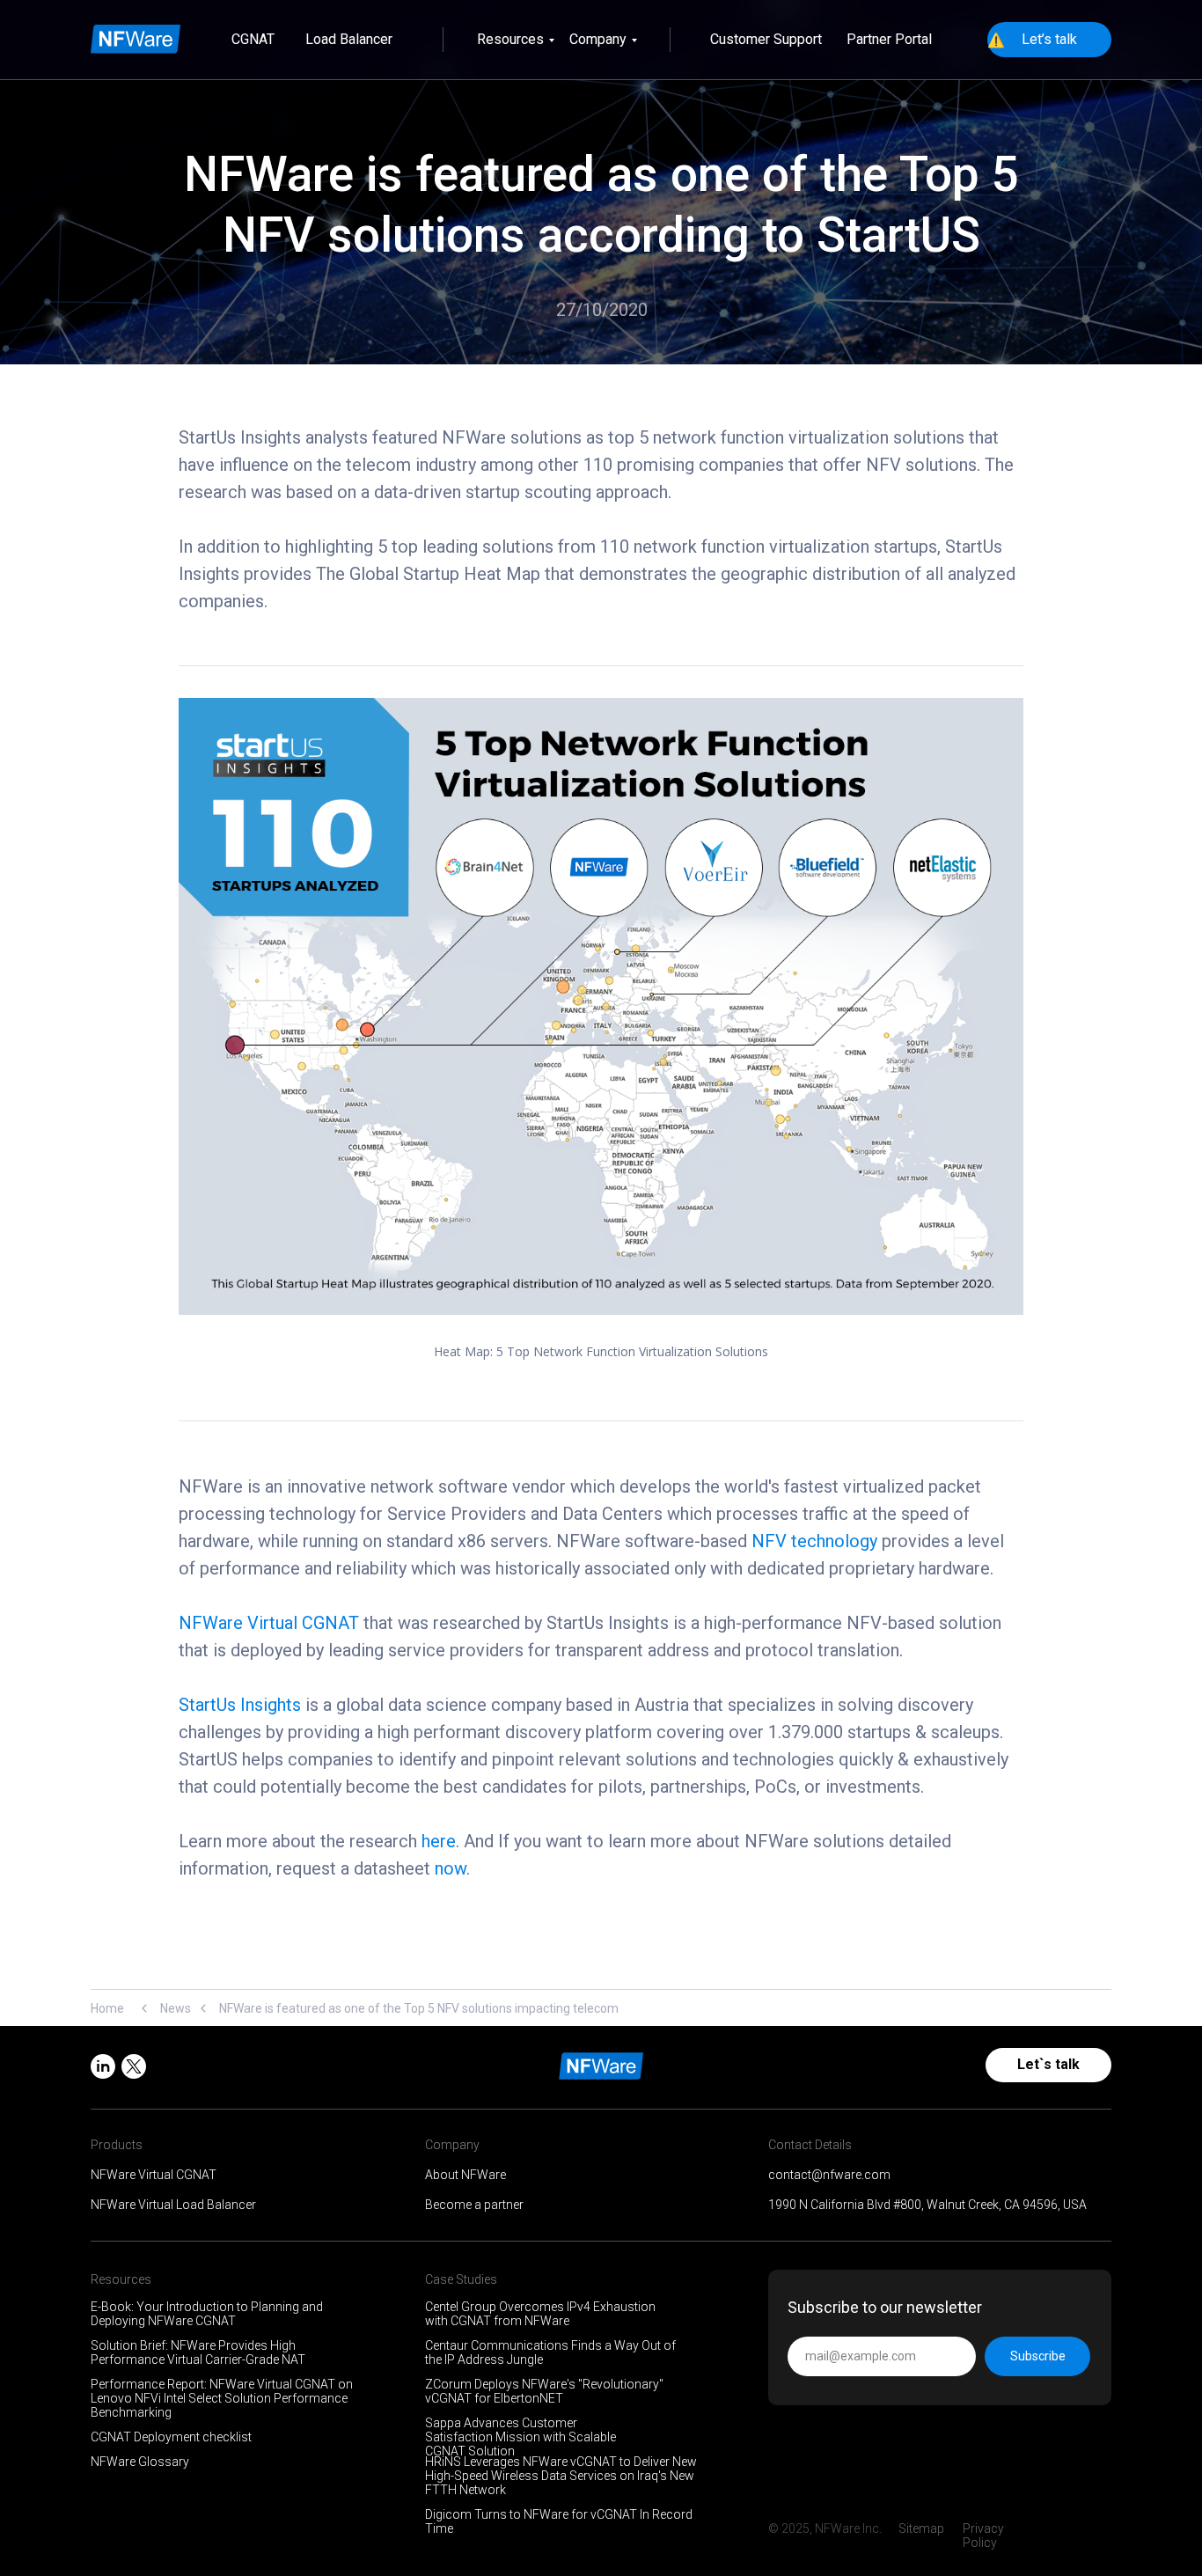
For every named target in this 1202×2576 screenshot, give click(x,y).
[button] (1049, 40)
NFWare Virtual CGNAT (269, 1623)
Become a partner (474, 2205)
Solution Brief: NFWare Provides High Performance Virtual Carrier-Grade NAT (198, 2352)
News (176, 2008)
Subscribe (1038, 2356)
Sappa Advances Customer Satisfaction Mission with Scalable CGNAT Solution (520, 2437)
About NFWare (465, 2175)
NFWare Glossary (140, 2462)
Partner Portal (889, 39)
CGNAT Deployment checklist (171, 2437)
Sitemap (921, 2528)
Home (107, 2008)
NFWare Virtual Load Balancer (173, 2205)
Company (598, 39)
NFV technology (814, 1541)
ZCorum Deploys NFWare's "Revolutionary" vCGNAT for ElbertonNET (544, 2391)
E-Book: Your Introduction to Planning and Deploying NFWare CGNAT (207, 2314)
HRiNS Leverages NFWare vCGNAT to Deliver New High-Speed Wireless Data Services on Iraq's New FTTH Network (561, 2476)
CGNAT (253, 39)
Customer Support (766, 39)
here (439, 1841)
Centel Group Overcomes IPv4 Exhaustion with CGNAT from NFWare (540, 2314)
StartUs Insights (240, 1705)
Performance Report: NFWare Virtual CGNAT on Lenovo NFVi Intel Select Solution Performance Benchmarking (222, 2398)
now (451, 1868)
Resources (510, 39)
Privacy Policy (983, 2536)
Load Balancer (349, 39)
